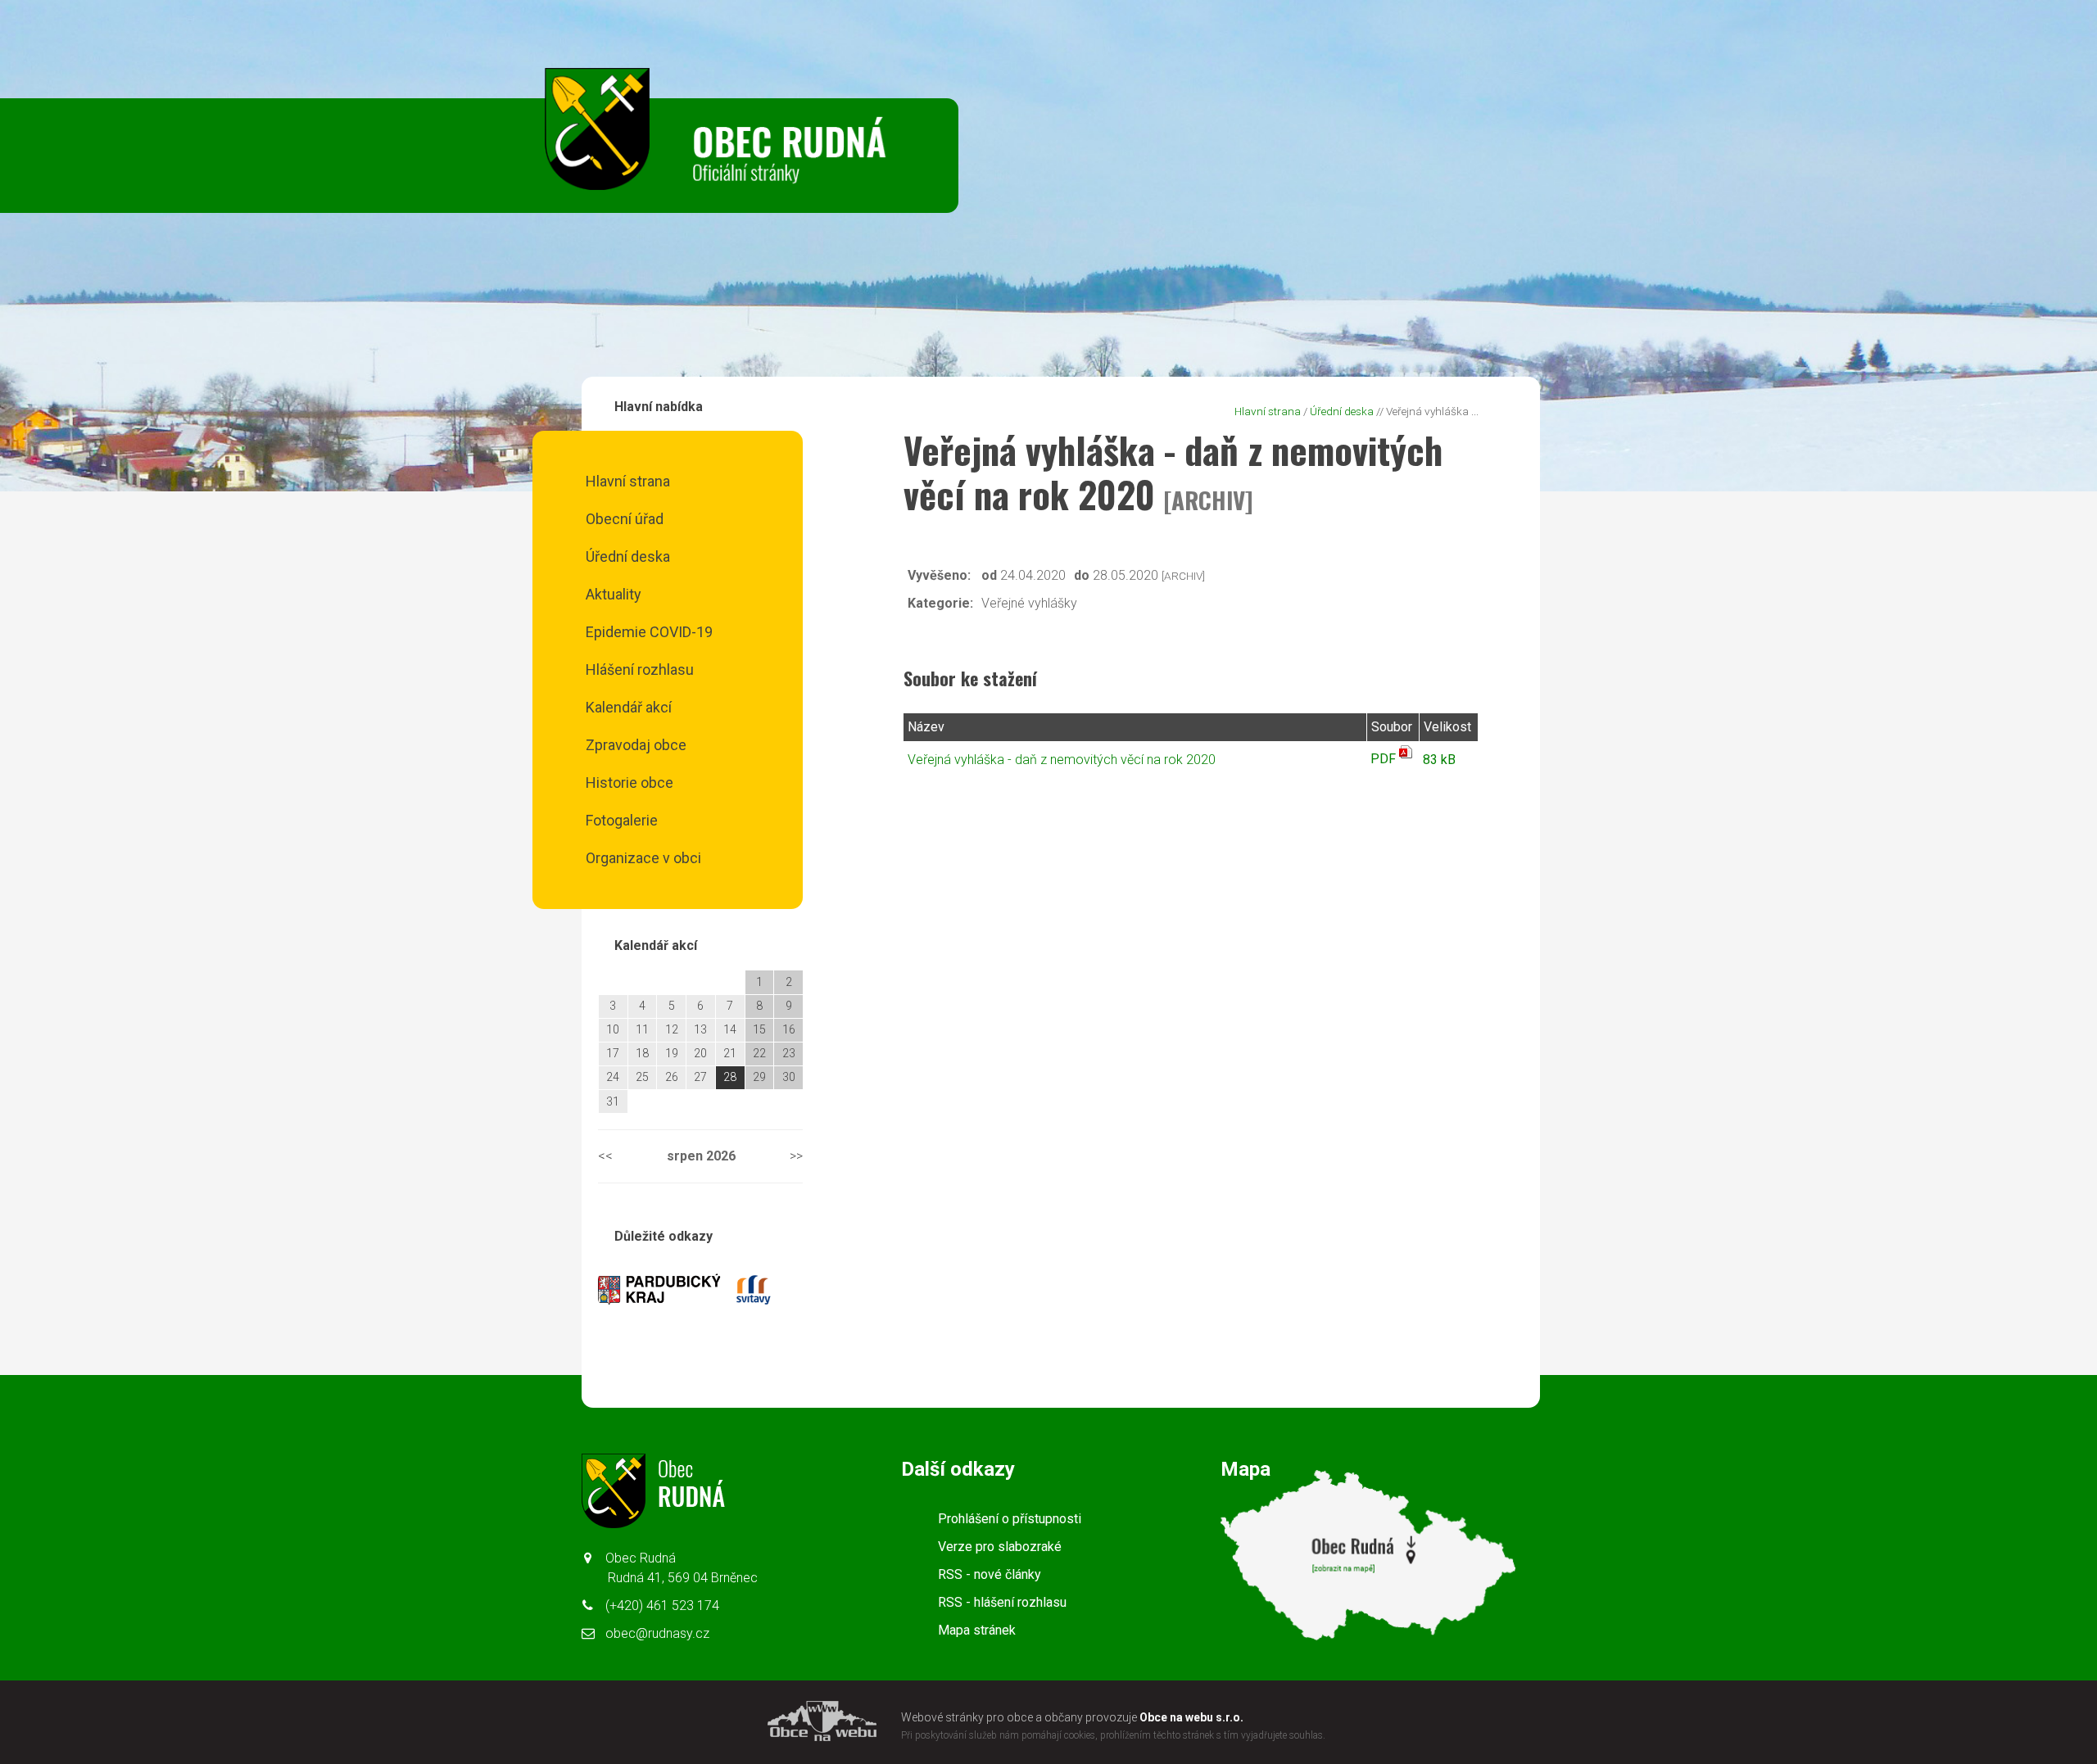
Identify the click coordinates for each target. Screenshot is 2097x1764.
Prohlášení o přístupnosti (1010, 1519)
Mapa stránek (977, 1630)
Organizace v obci (643, 858)
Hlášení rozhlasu (640, 669)
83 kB (1439, 760)
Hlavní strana (628, 481)
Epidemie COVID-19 (649, 632)
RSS (990, 1574)
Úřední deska (628, 556)
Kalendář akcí (629, 707)
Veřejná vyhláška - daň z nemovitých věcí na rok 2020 (1062, 760)
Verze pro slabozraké (1000, 1547)
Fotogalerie (622, 820)
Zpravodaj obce (636, 745)
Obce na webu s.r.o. (1191, 1717)
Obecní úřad (625, 519)
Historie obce (630, 782)
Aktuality (614, 594)
